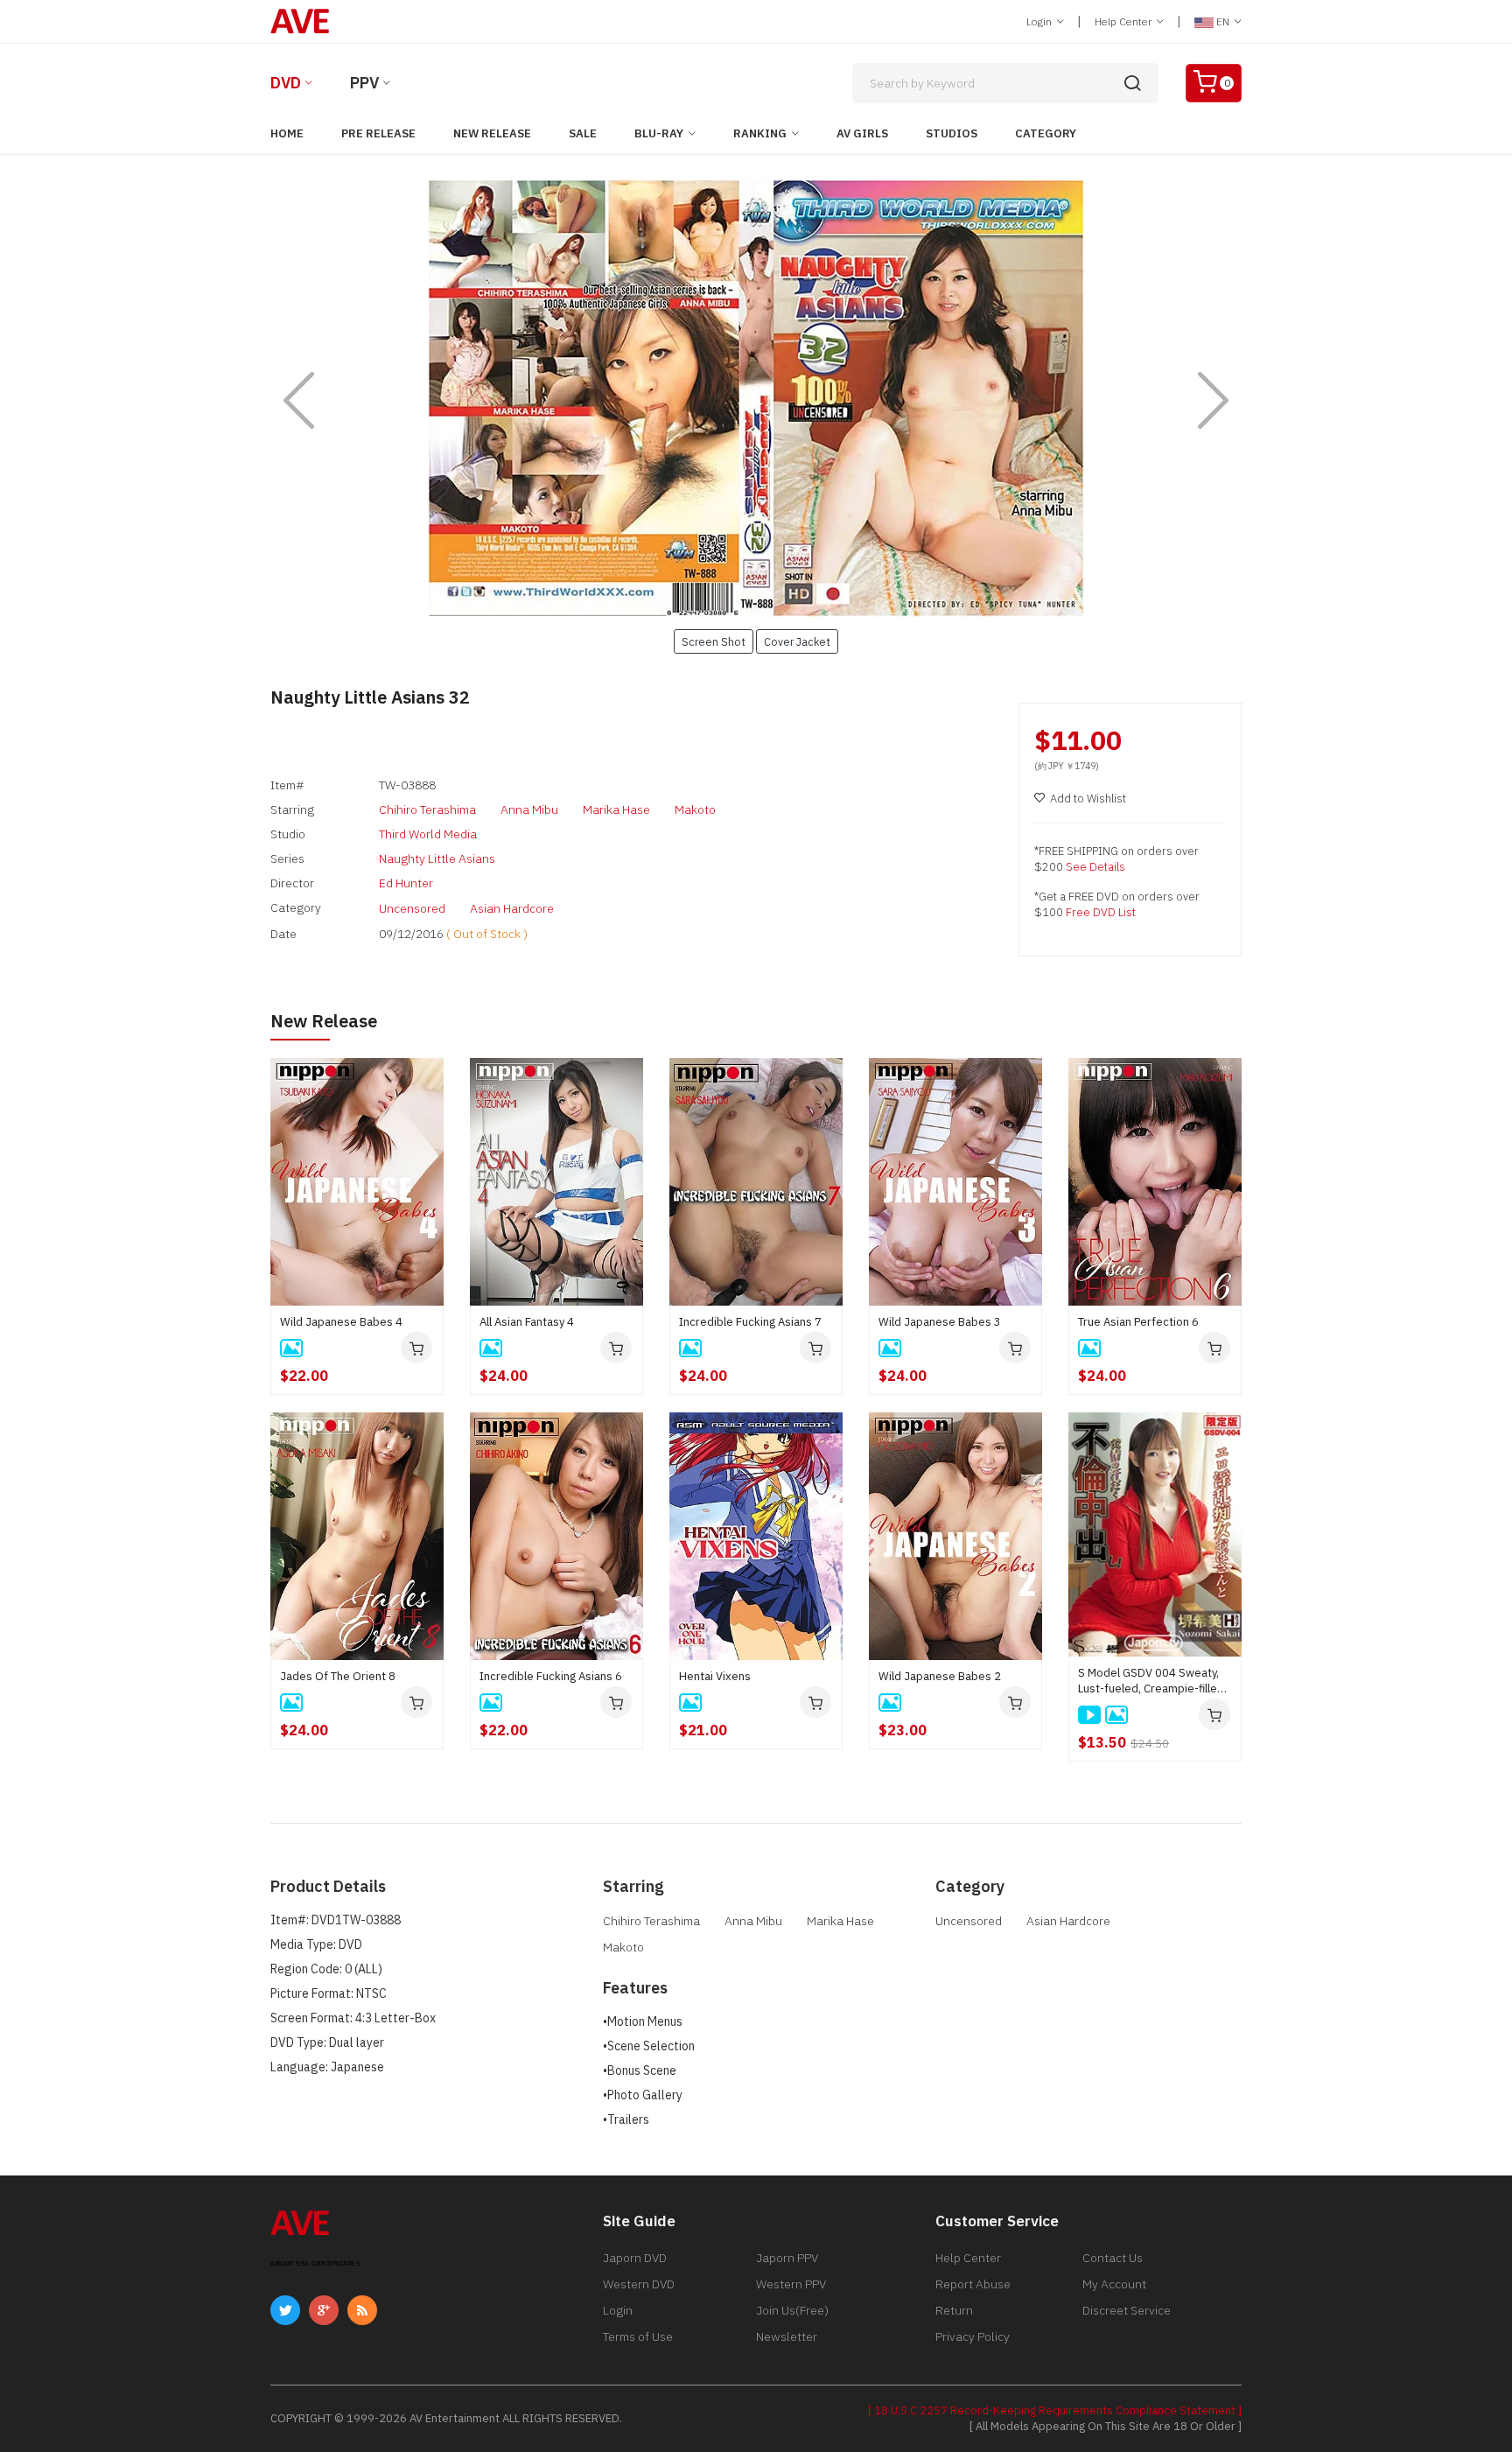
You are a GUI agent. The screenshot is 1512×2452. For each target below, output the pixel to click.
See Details (1095, 867)
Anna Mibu (529, 809)
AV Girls (862, 133)
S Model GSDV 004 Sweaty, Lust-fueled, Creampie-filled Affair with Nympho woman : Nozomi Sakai (1151, 1681)
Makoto (695, 809)
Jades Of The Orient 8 (338, 1676)
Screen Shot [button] (714, 641)
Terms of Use (638, 2336)
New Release (492, 133)
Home (287, 133)
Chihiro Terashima (427, 809)
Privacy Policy (973, 2336)
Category (1046, 133)
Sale (583, 133)
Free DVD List (1101, 912)
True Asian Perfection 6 (1138, 1322)
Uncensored (412, 908)
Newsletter (787, 2336)
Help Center (1124, 21)
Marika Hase (616, 809)
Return (954, 2310)
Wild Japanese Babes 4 (341, 1322)
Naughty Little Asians (437, 858)
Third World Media (428, 834)
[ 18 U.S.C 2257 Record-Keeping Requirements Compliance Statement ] (1055, 2410)
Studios (952, 133)
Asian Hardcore (512, 908)
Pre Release (378, 133)
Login (1040, 21)
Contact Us (1113, 2258)
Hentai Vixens (715, 1676)
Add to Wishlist (1088, 799)
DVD (286, 83)
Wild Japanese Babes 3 (940, 1322)
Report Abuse (973, 2284)
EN (1223, 21)
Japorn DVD (635, 2258)
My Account (1114, 2284)
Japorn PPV (787, 2258)
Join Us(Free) (792, 2310)
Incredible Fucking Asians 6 (551, 1676)
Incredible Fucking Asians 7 (750, 1322)
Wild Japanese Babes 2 (940, 1676)
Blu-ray (659, 133)
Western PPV (791, 2284)
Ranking (760, 133)
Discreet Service (1127, 2310)
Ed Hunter (406, 883)
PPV (364, 83)
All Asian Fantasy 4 (527, 1322)
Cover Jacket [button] (797, 641)
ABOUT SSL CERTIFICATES (315, 2263)
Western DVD (639, 2284)
